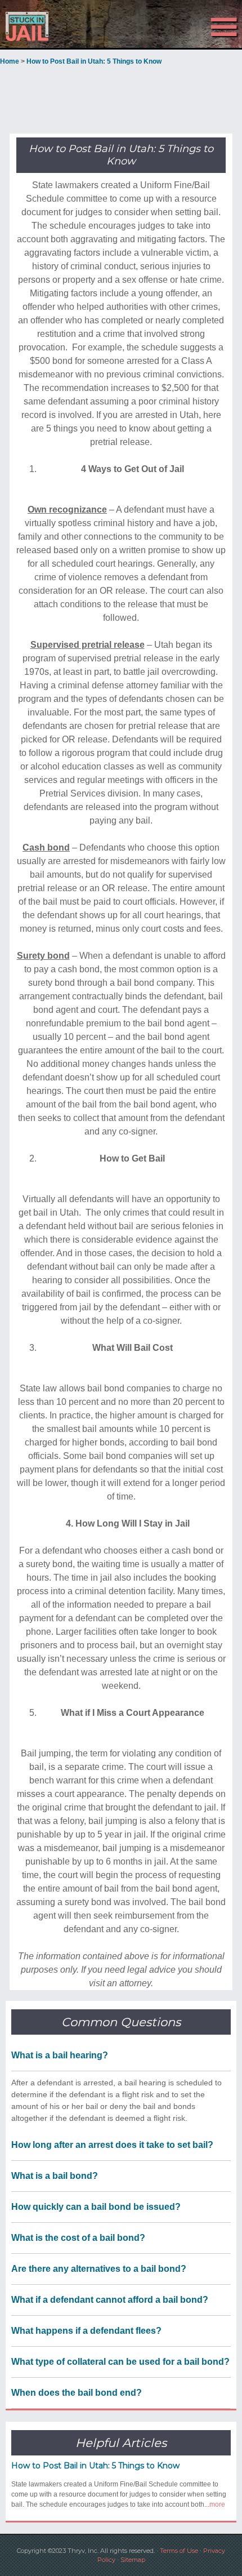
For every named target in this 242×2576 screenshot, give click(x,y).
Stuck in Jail (36, 26)
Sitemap (133, 2560)
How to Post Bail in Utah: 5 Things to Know (95, 2466)
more (217, 2504)
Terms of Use (179, 2551)
